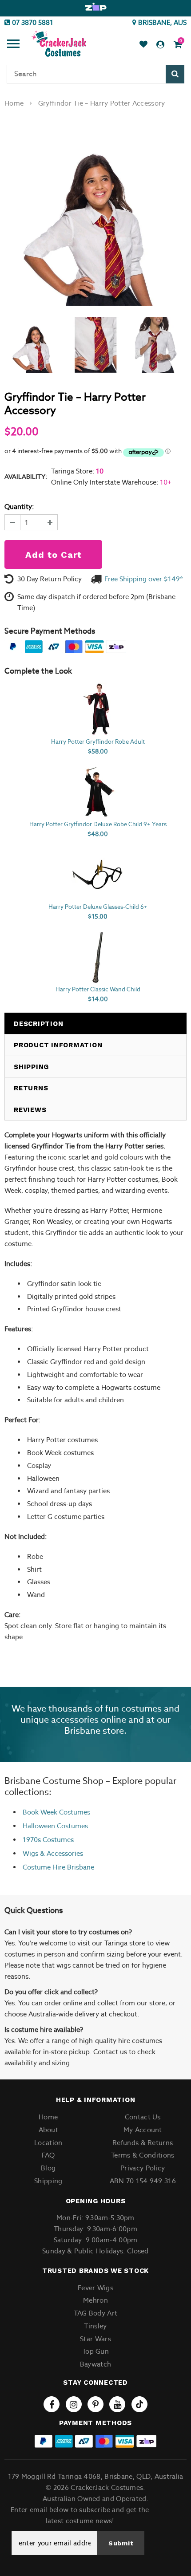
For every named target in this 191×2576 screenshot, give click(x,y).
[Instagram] (74, 2404)
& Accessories (61, 1853)
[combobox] (95, 74)
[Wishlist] (143, 45)
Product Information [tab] (58, 1045)
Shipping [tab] (31, 1067)
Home (14, 103)
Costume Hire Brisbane (58, 1867)
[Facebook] (52, 2404)
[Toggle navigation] (13, 45)
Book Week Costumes (56, 1812)
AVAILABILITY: (26, 477)
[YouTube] (117, 2404)
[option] (95, 7)
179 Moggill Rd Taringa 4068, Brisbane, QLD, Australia (96, 2476)
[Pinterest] (95, 2404)
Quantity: (19, 507)
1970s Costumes (48, 1840)
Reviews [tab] (30, 1110)
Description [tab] (38, 1024)
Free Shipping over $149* (144, 579)
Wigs (30, 1853)
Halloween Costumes (55, 1826)
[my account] (160, 45)
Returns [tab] (31, 1088)
